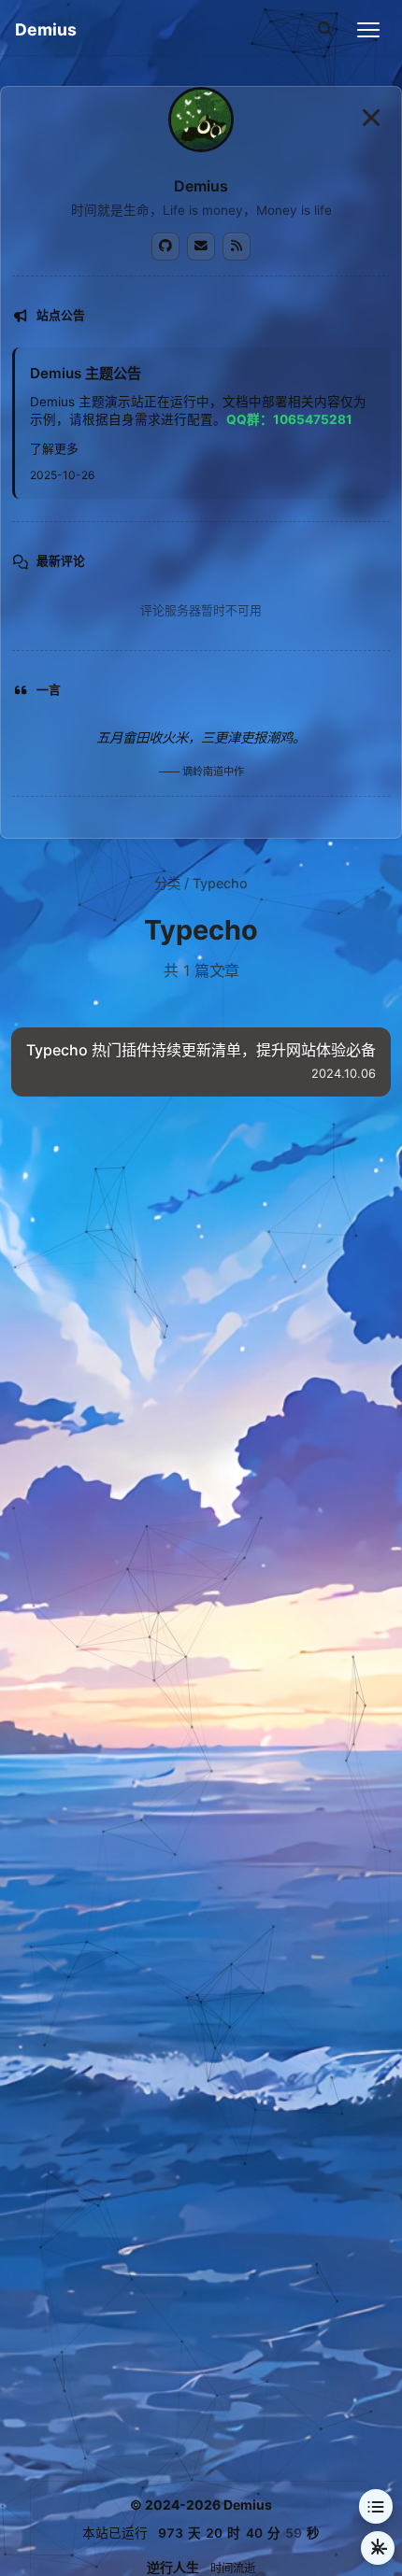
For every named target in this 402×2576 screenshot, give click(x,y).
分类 (167, 883)
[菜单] (368, 30)
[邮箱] (201, 247)
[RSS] (237, 247)
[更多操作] (378, 2548)
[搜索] (325, 30)
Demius (46, 29)
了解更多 (54, 449)
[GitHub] (165, 247)
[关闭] (371, 117)
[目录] (376, 2506)
